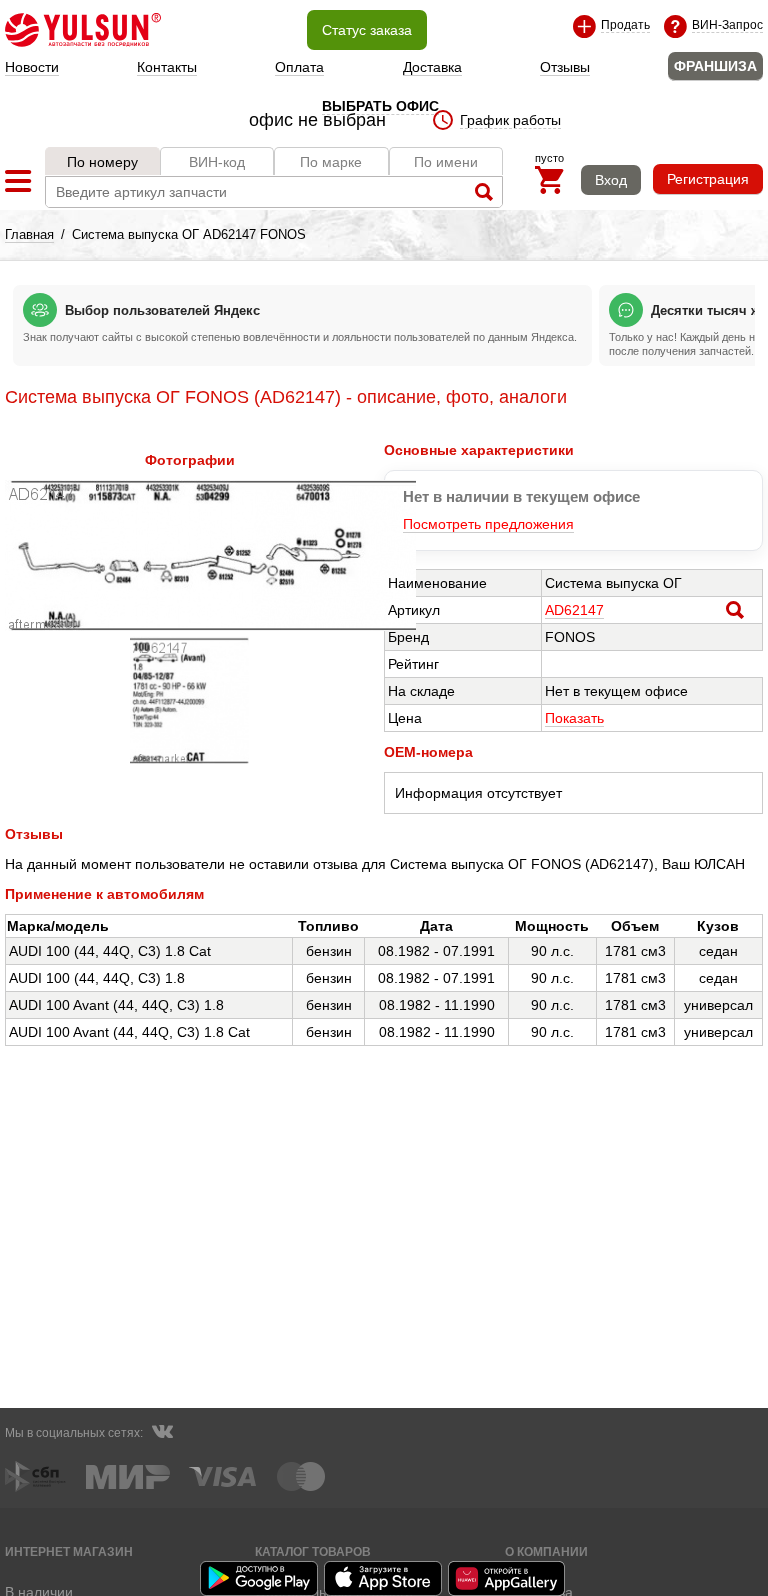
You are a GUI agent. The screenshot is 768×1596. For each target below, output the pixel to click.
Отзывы (565, 67)
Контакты (167, 67)
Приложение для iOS (384, 1578)
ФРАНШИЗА (715, 66)
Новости (32, 67)
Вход (611, 180)
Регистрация (708, 179)
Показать (574, 718)
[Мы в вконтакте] (162, 1434)
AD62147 (574, 610)
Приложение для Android (260, 1578)
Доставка (432, 67)
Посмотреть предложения (488, 524)
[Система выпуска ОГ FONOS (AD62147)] (210, 626)
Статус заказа (367, 30)
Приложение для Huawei (508, 1578)
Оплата (299, 67)
